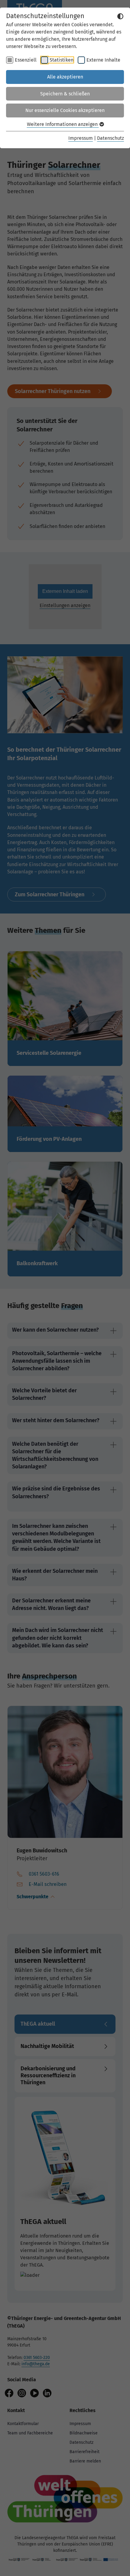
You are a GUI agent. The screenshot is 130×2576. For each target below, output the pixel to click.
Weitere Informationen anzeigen (63, 124)
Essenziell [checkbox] (26, 60)
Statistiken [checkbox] (62, 60)
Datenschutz (110, 138)
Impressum (81, 138)
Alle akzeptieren (65, 77)
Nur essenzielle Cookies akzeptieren (65, 110)
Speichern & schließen (65, 94)
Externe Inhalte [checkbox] (103, 60)
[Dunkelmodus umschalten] (120, 16)
